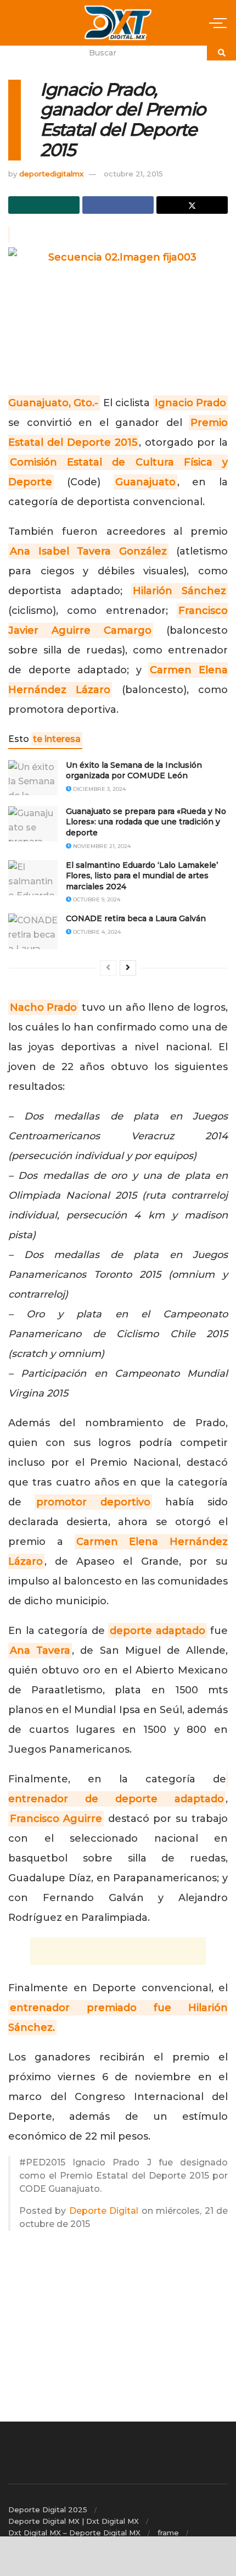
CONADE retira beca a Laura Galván (136, 918)
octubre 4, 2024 (96, 932)
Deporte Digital (104, 2211)
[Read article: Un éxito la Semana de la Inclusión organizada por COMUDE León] (33, 778)
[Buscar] (221, 53)
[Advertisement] (118, 1951)
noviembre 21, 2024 (101, 846)
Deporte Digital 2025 (48, 2509)
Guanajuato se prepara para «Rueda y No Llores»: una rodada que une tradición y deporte (146, 822)
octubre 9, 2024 (96, 899)
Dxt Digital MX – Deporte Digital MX (74, 2533)
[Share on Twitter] (192, 205)
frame (168, 2533)
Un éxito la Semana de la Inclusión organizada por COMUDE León (134, 771)
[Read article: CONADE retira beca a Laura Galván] (33, 931)
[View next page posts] (128, 968)
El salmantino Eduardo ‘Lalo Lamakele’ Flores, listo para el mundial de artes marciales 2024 (142, 876)
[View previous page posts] (108, 968)
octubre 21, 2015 (133, 174)
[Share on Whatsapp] (44, 205)
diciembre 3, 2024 (99, 789)
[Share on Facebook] (118, 205)
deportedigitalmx (51, 174)
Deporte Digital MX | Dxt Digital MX (74, 2521)
